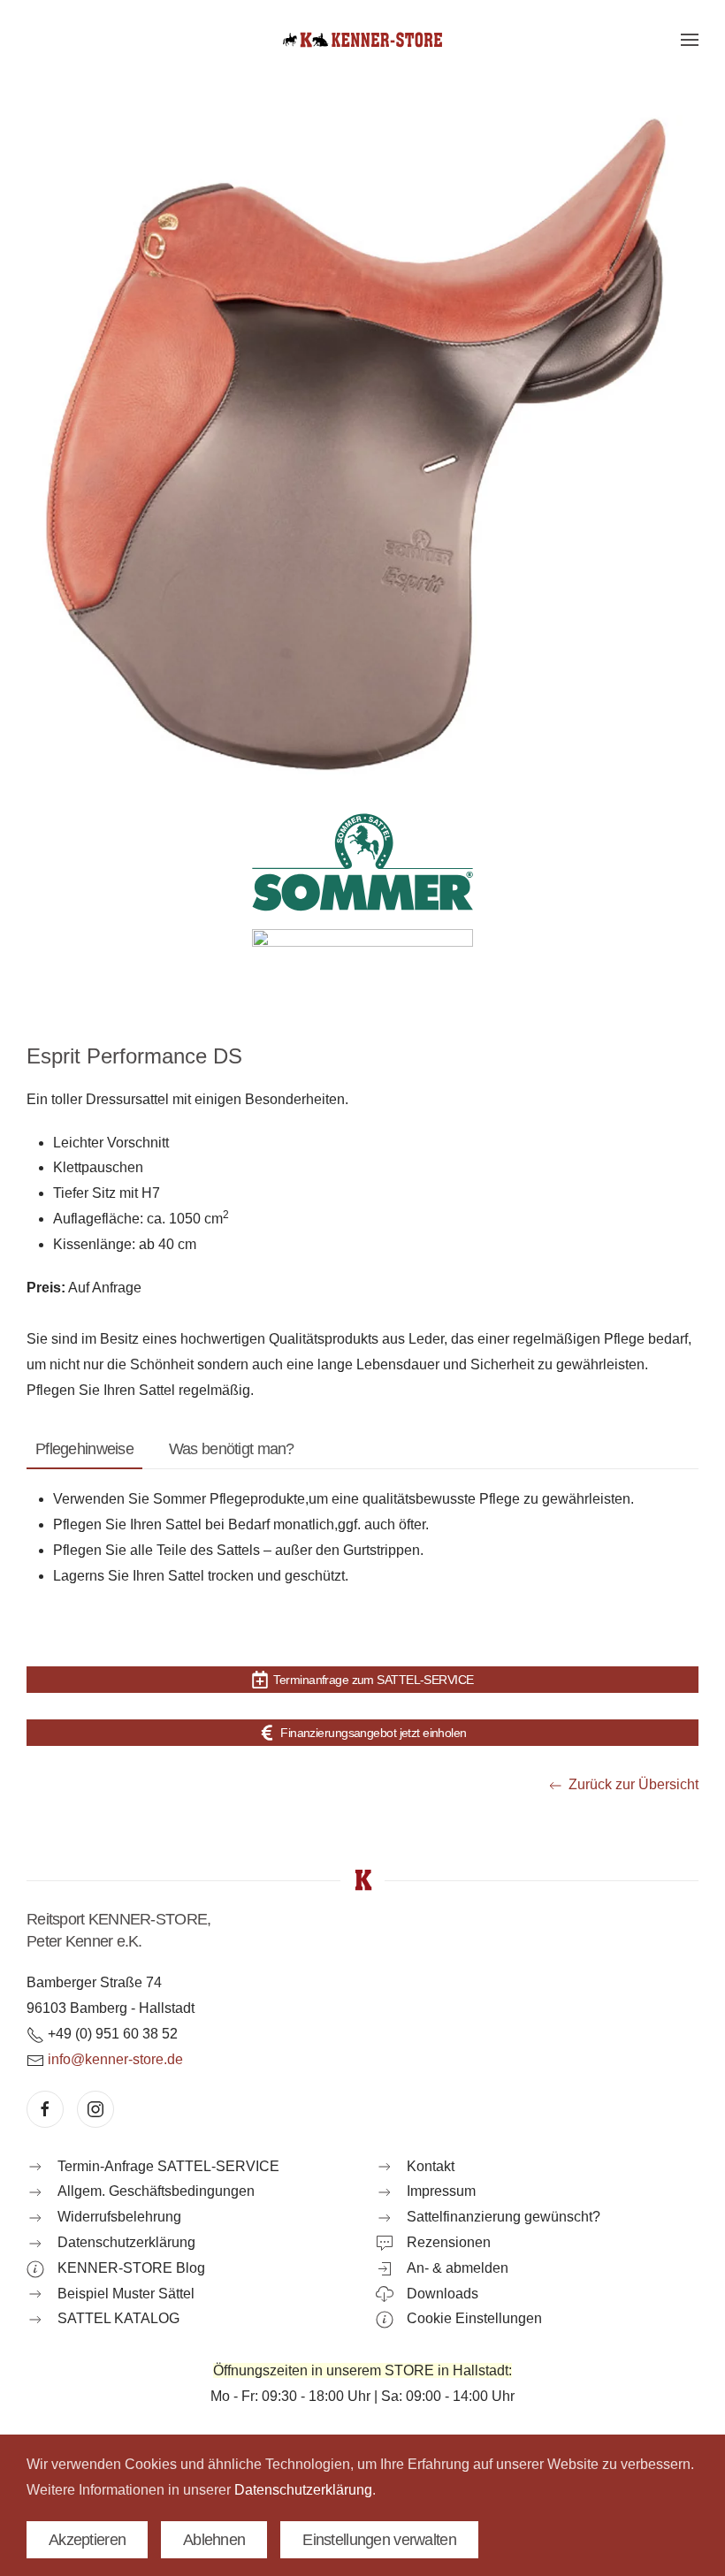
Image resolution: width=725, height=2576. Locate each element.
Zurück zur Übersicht (633, 1784)
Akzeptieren (87, 2540)
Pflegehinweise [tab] (84, 1449)
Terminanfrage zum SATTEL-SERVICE (373, 1680)
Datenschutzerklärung (303, 2490)
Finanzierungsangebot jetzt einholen (373, 1733)
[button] (690, 40)
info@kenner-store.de (115, 2059)
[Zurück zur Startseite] (362, 40)
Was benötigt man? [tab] (232, 1449)
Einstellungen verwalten (379, 2540)
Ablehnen (214, 2540)
